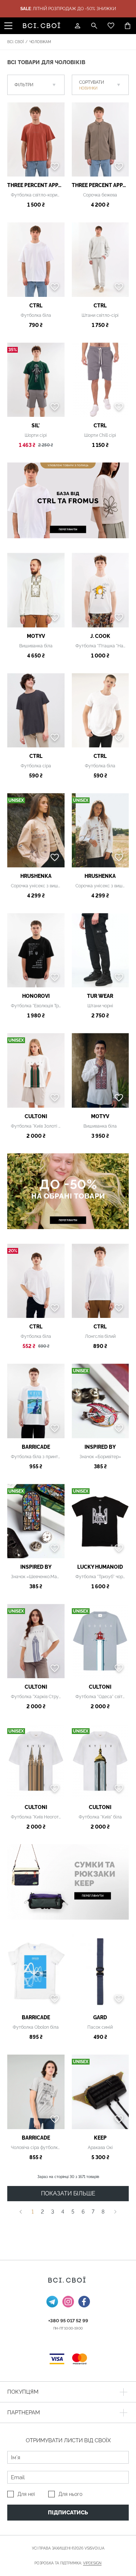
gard (100, 2017)
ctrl (36, 306)
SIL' (36, 426)
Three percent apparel (36, 185)
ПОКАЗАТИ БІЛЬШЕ (68, 2193)
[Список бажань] (111, 26)
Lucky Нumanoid (100, 1567)
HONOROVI (36, 996)
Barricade (36, 1447)
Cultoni (36, 1116)
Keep (100, 2138)
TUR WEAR (100, 996)
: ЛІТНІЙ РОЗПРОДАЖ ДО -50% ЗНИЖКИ (68, 9)
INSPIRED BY (100, 1447)
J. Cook (100, 636)
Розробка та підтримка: (68, 2563)
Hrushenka (36, 876)
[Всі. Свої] (43, 26)
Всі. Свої (15, 42)
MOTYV (36, 636)
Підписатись (68, 2513)
